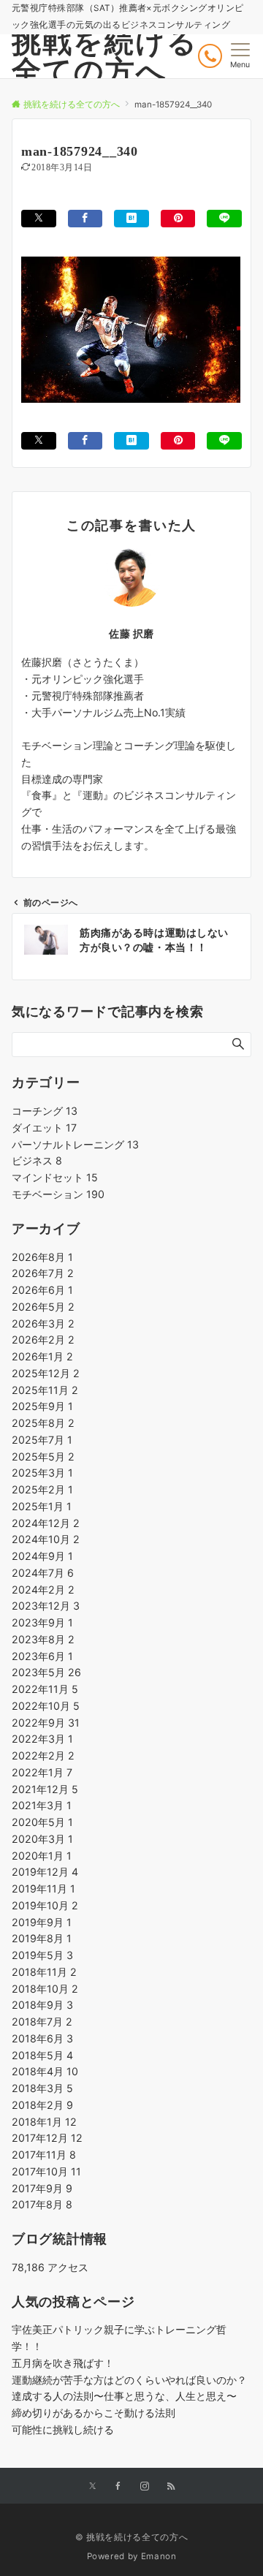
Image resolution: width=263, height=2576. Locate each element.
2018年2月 (42, 2105)
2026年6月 (42, 1290)
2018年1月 (44, 2122)
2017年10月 (46, 2171)
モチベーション (58, 1194)
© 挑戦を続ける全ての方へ (131, 2537)
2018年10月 (45, 1989)
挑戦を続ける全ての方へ (105, 56)
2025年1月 (42, 1506)
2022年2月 (43, 1755)
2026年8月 (42, 1257)
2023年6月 (42, 1656)
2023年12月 (46, 1606)
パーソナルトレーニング (75, 1144)
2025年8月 (43, 1423)
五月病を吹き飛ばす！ (63, 2363)
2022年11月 (45, 1689)
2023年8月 (43, 1639)
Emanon (159, 2556)
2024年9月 (42, 1556)
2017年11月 (44, 2155)
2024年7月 (43, 1573)
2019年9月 (42, 1922)
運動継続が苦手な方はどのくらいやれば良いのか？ (129, 2380)
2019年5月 (42, 1955)
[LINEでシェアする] (224, 218)
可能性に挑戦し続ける (63, 2429)
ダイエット (44, 1128)
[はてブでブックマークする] (131, 218)
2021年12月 (45, 1789)
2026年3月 (43, 1323)
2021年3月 (42, 1805)
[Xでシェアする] (39, 218)
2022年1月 (42, 1772)
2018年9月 (42, 2005)
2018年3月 (42, 2088)
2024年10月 (46, 1539)
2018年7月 (42, 2022)
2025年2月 (42, 1489)
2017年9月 (42, 2188)
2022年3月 (42, 1739)
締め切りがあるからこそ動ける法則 (94, 2413)
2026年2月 (43, 1340)
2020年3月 (42, 1839)
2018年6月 (42, 2038)
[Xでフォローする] (92, 2487)
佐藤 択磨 (131, 633)
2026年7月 (43, 1273)
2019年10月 (45, 1905)
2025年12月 (46, 1373)
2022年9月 (46, 1723)
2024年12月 (46, 1523)
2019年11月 (43, 1889)
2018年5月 (42, 2055)
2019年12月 (45, 1872)
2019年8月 (42, 1938)
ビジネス (37, 1160)
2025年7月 (42, 1440)
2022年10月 (46, 1706)
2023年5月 (46, 1672)
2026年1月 (42, 1356)
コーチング (45, 1111)
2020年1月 (42, 1856)
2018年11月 (44, 1972)
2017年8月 (42, 2204)
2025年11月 (45, 1390)
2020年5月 (42, 1822)
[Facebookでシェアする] (85, 218)
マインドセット (55, 1177)
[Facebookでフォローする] (118, 2487)
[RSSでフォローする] (171, 2487)
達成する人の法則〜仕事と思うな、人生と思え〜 (124, 2396)
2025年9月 (42, 1406)
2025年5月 (43, 1456)
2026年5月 (43, 1307)
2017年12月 (47, 2138)
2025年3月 (42, 1473)
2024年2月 (43, 1590)
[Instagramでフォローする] (145, 2487)
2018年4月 (45, 2071)
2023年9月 (42, 1622)
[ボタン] (210, 56)
